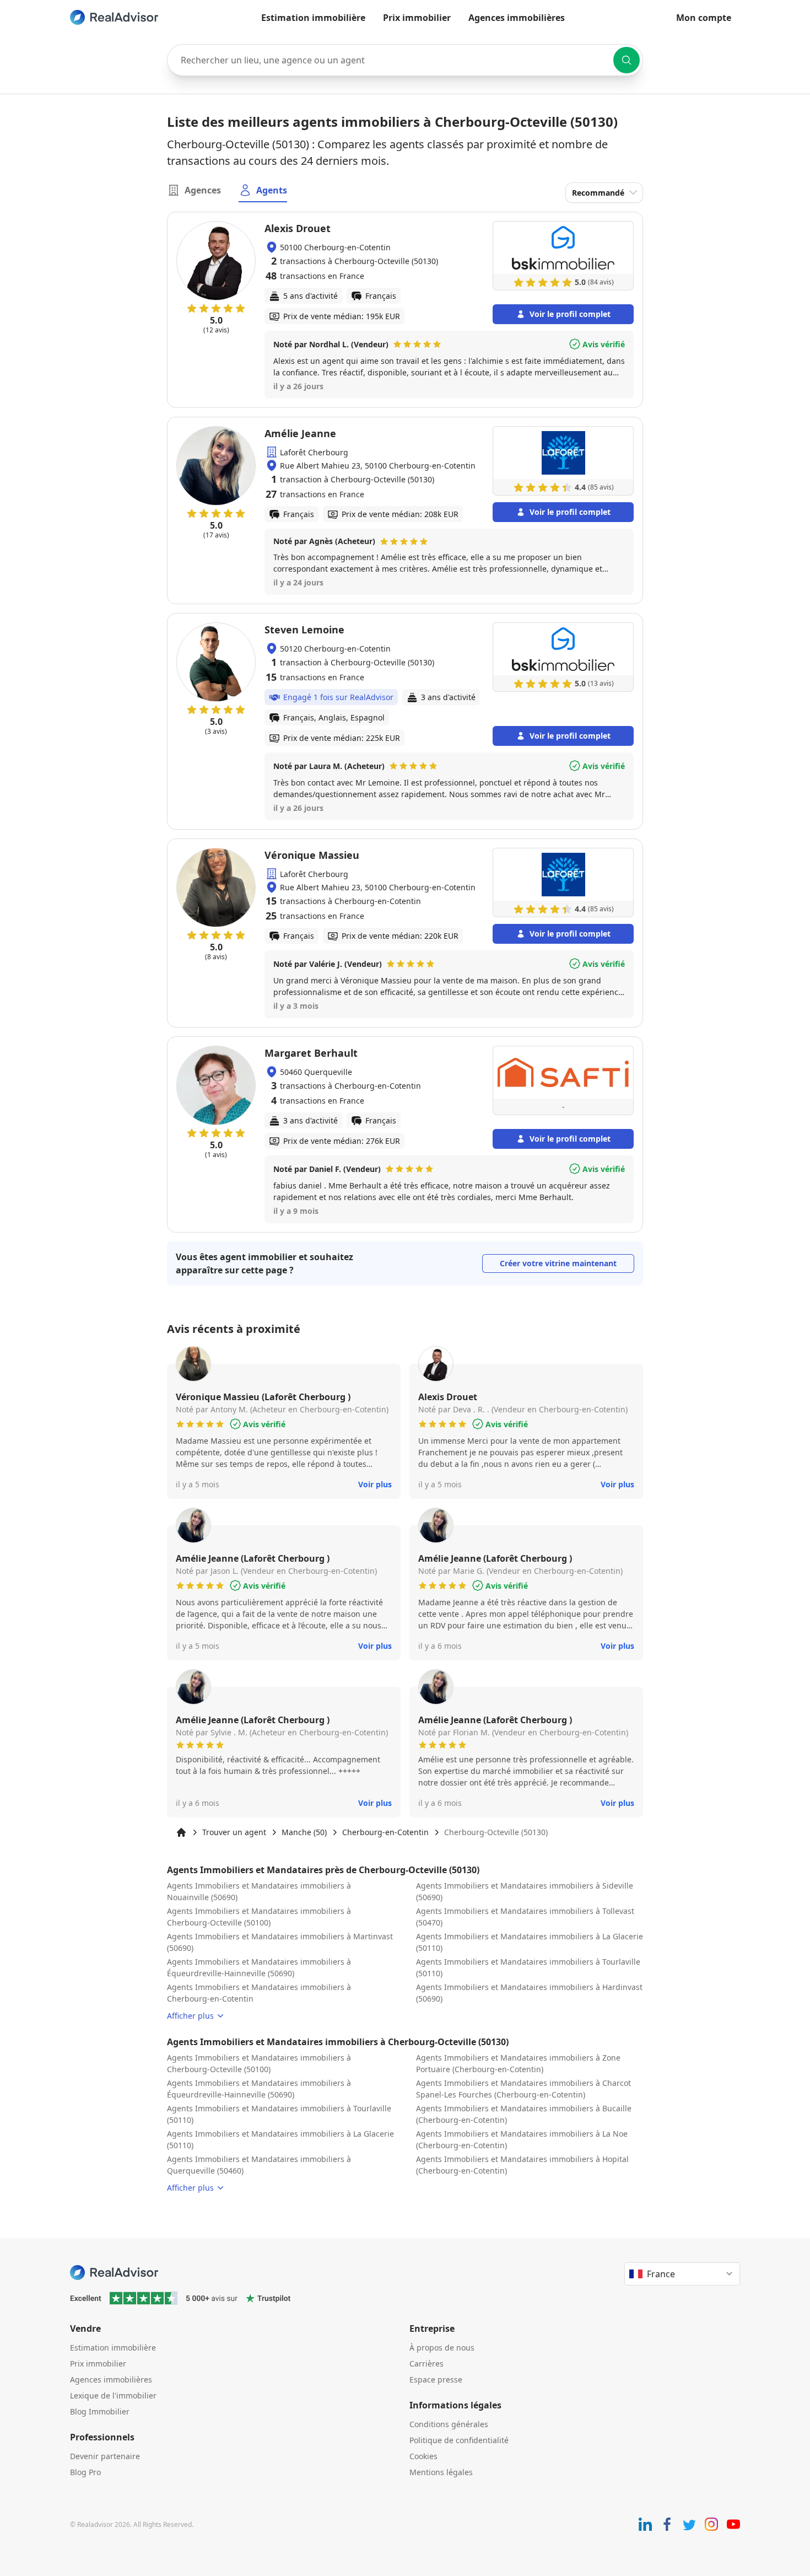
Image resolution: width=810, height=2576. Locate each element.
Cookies (423, 2456)
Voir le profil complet (570, 314)
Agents (272, 190)
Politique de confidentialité (459, 2440)
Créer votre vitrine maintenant (558, 1263)
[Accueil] (181, 1832)
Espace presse (436, 2379)
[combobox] (405, 60)
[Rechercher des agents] (627, 60)
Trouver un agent (234, 1832)
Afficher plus (190, 2016)
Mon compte (704, 18)
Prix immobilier (417, 18)
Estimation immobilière (313, 18)
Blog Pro (85, 2472)
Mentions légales (441, 2472)
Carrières (426, 2363)
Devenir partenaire (105, 2456)
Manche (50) (304, 1832)
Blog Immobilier (100, 2411)
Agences (203, 190)
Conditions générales (449, 2424)
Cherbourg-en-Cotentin (385, 1832)
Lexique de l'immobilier (113, 2395)
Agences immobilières (517, 18)
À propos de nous (442, 2348)
